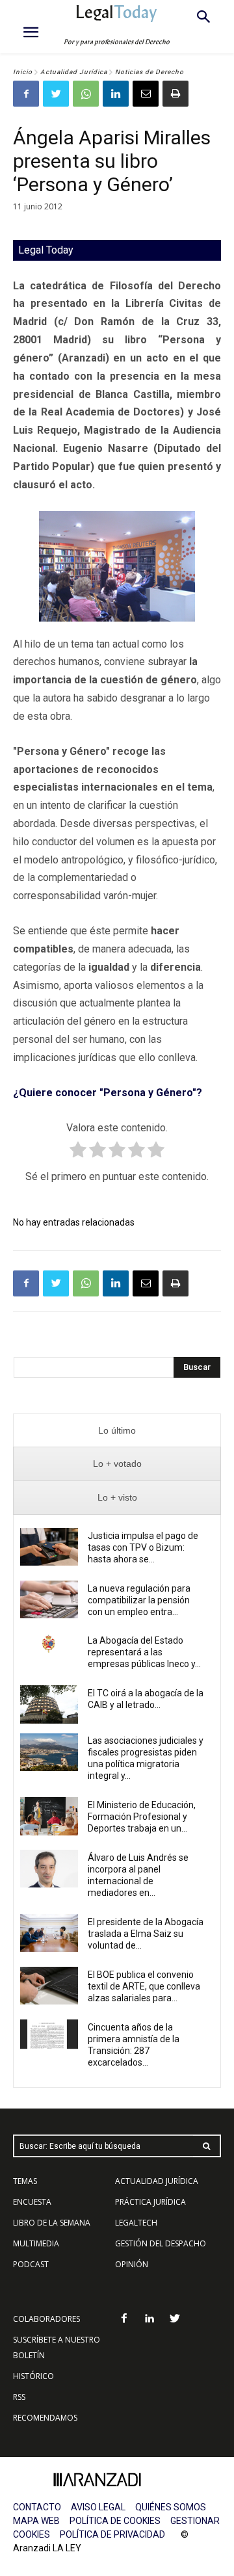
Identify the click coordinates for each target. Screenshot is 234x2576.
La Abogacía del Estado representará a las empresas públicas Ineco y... (144, 1652)
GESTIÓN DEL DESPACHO (161, 2243)
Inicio (23, 72)
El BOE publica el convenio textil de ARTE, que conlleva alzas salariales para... (144, 1986)
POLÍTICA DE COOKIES (115, 2521)
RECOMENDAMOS (45, 2418)
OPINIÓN (132, 2264)
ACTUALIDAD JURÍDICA (157, 2181)
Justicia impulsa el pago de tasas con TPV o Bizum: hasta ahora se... (143, 1547)
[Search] (207, 2146)
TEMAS (25, 2181)
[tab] (117, 1431)
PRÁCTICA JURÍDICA (150, 2202)
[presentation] (117, 1431)
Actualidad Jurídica (74, 72)
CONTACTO (37, 2507)
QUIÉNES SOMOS (171, 2507)
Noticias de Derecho (149, 72)
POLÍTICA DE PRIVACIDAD (112, 2534)
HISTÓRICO (33, 2376)
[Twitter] (56, 94)
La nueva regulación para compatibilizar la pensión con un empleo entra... (139, 1600)
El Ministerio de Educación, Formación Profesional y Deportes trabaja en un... (142, 1817)
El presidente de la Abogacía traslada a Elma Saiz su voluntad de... (146, 1934)
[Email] (146, 94)
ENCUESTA (32, 2202)
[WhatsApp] (86, 94)
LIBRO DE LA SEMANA (52, 2223)
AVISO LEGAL (98, 2507)
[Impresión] (175, 94)
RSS (19, 2397)
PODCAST (31, 2264)
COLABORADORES (46, 2319)
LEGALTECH (136, 2223)
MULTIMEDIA (36, 2243)
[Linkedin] (116, 94)
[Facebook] (26, 94)
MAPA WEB (36, 2521)
